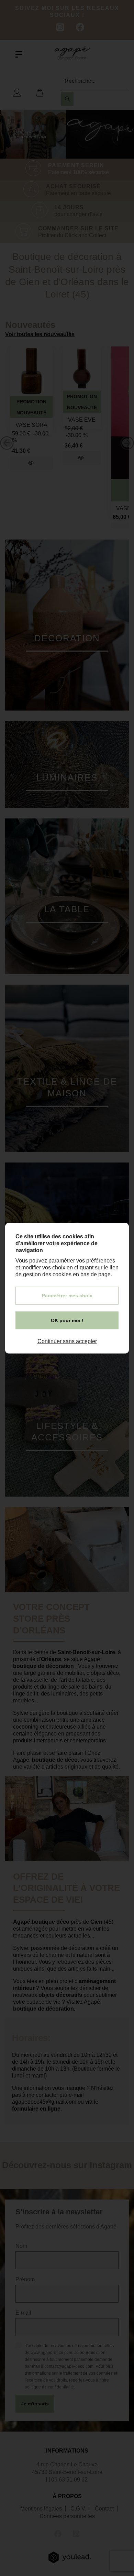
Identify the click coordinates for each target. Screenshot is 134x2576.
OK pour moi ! (67, 1320)
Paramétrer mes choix (67, 1296)
